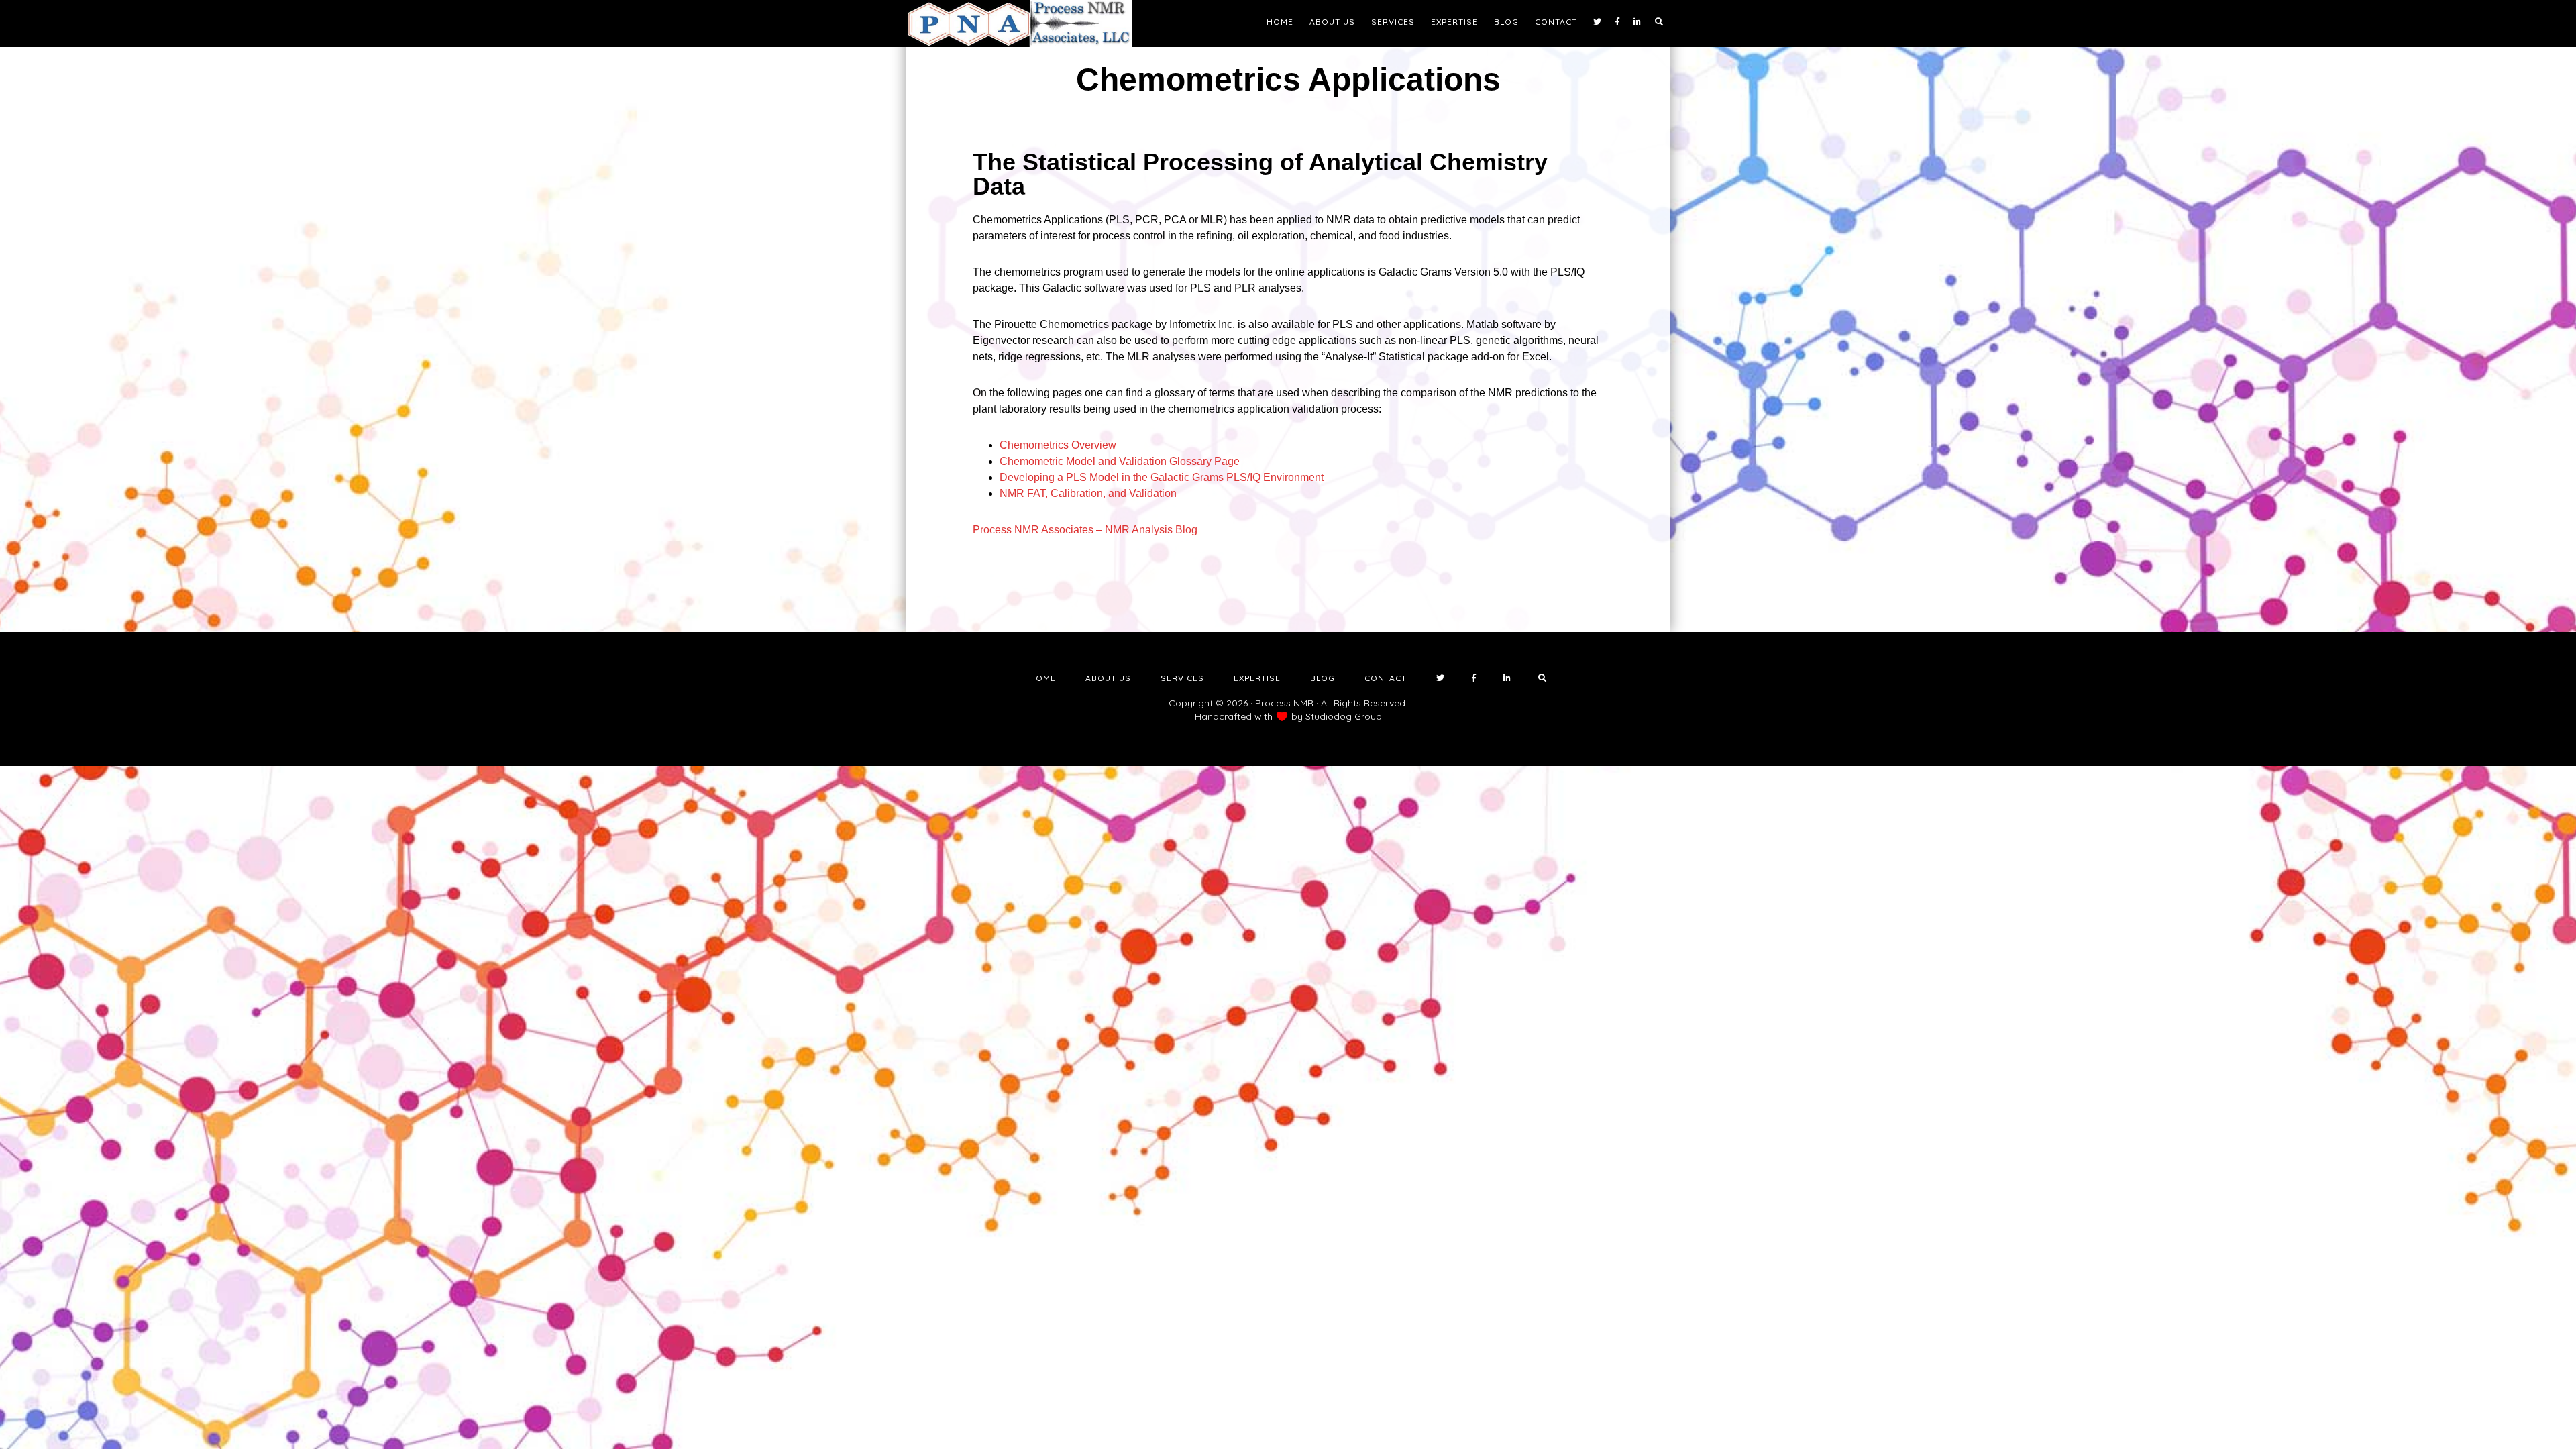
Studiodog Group (1344, 716)
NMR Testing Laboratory (1026, 23)
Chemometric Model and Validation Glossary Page (1120, 461)
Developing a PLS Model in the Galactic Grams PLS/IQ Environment (1162, 477)
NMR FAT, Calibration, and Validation (1088, 493)
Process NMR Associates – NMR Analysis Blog (1085, 530)
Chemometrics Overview (1058, 445)
